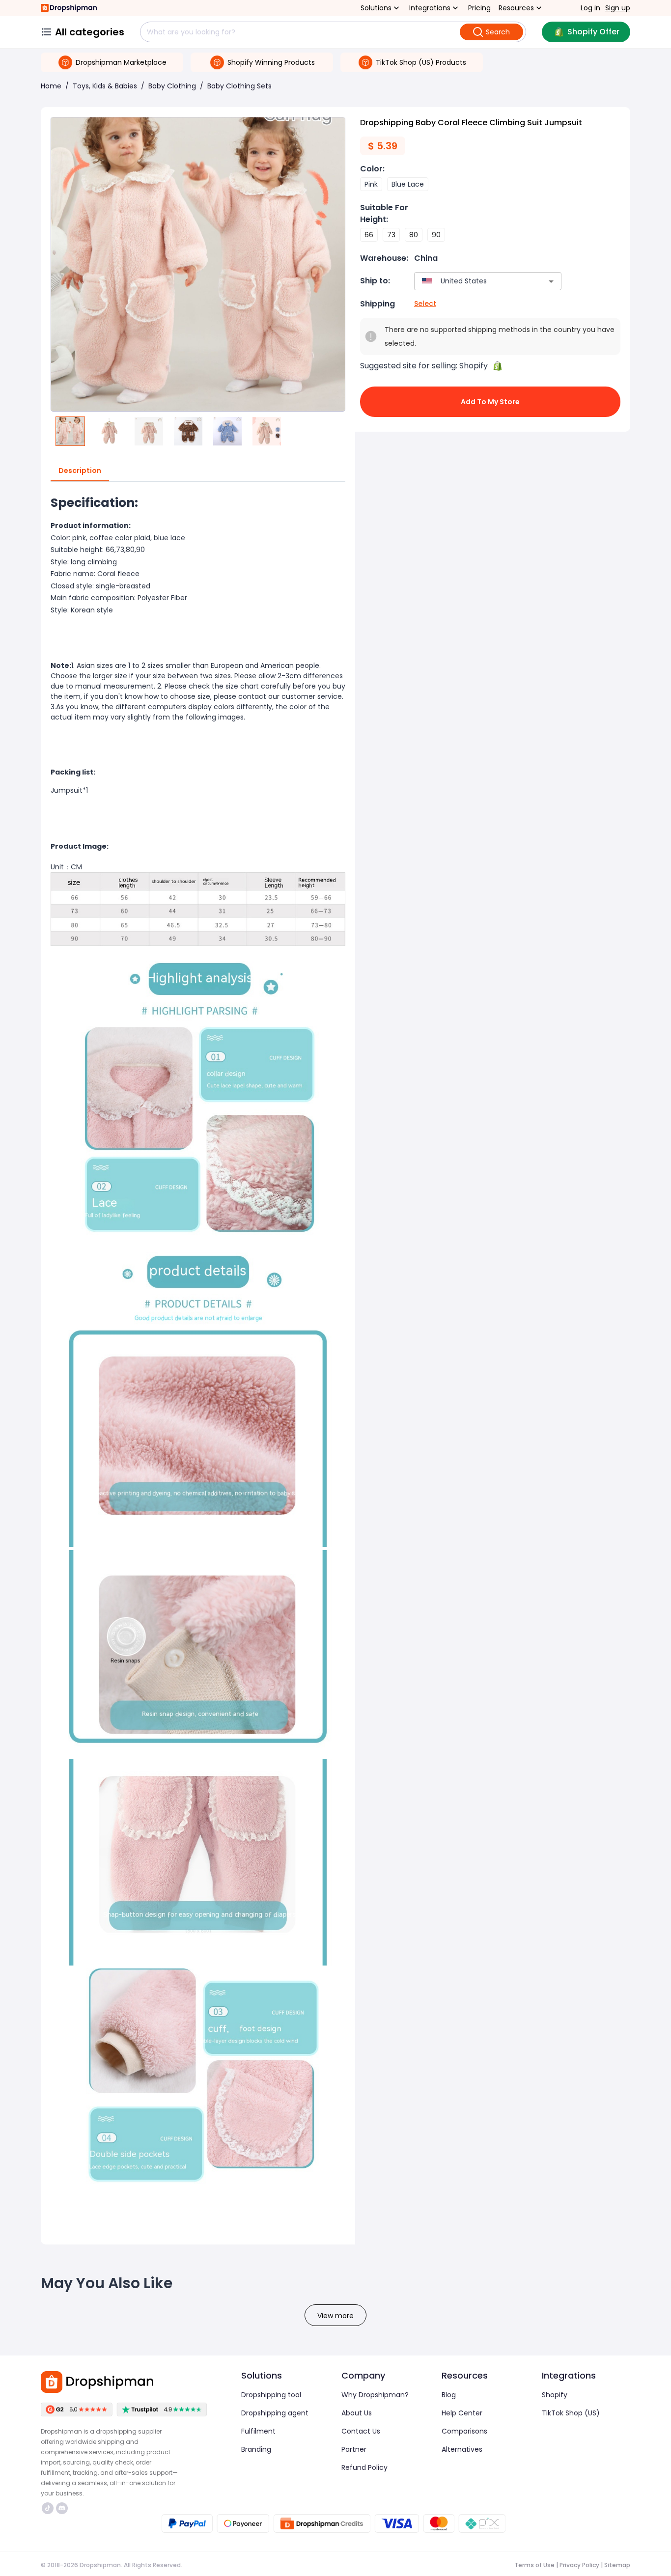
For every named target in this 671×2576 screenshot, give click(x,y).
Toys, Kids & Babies (105, 86)
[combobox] (473, 281)
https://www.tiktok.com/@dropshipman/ (49, 2508)
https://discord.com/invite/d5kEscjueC (63, 2508)
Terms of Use (534, 2565)
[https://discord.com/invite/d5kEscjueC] (62, 2508)
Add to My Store (490, 402)
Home (51, 86)
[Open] (551, 281)
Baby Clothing (172, 86)
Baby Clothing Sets (239, 86)
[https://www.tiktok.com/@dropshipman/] (48, 2508)
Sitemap (617, 2565)
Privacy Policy (579, 2565)
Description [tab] (80, 471)
